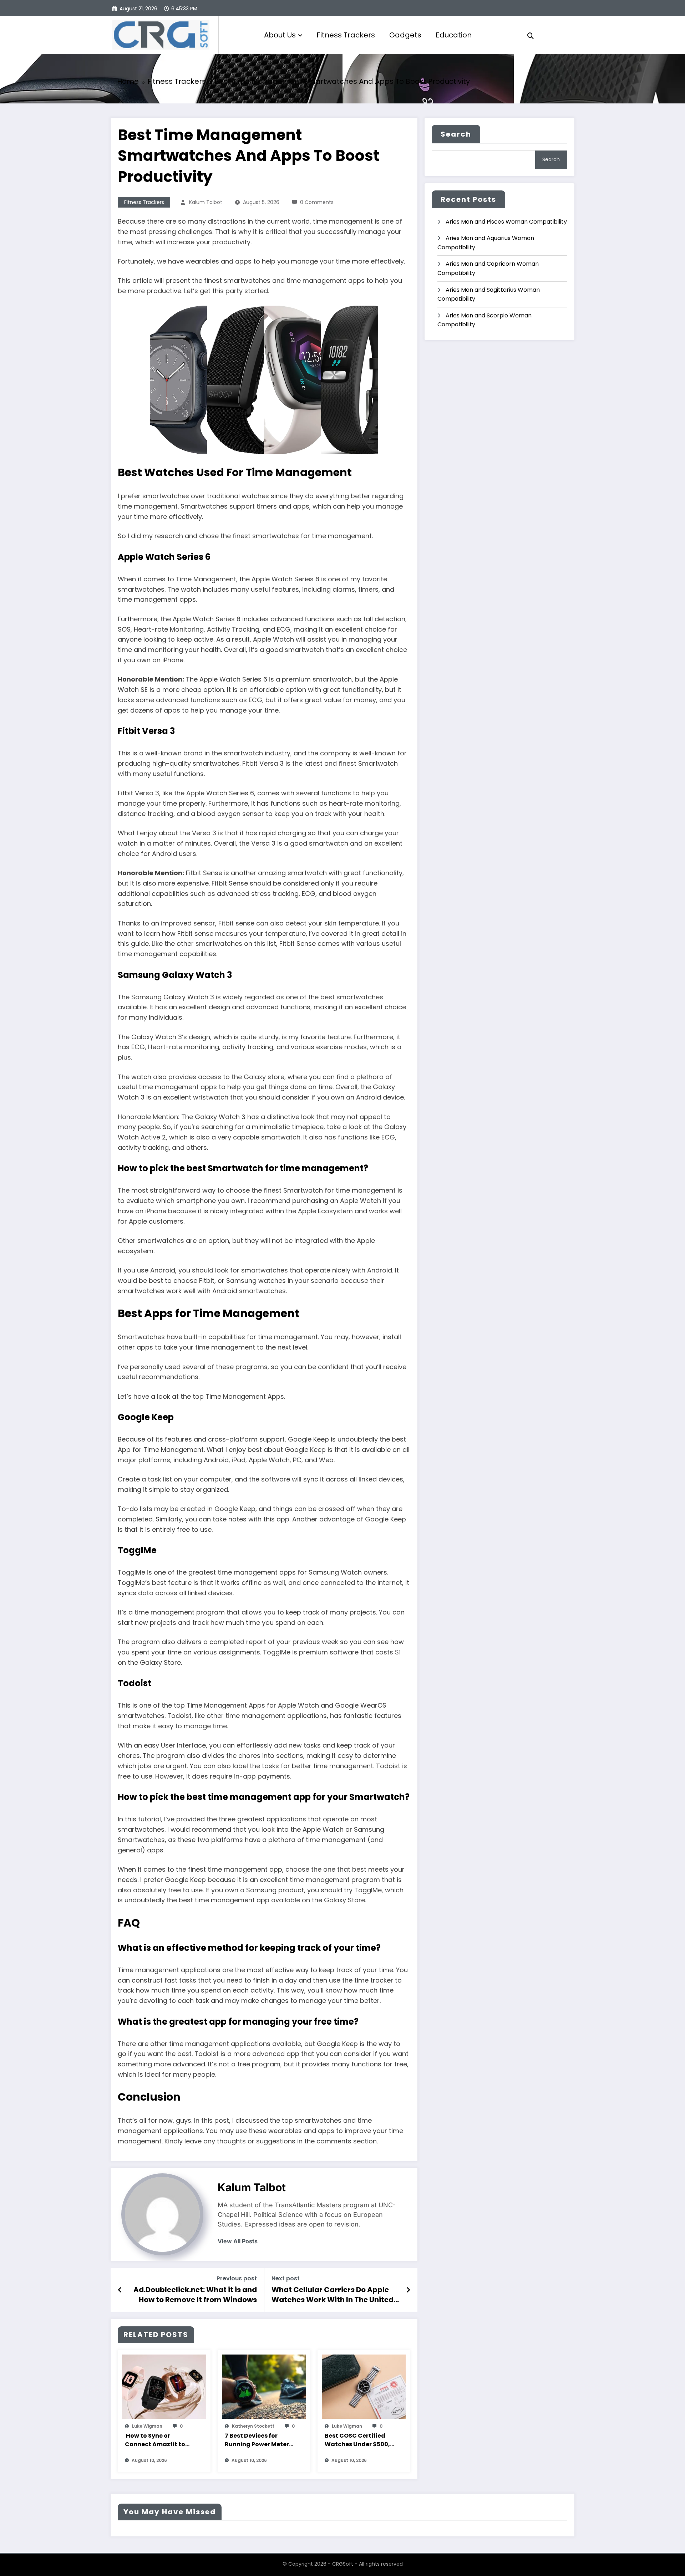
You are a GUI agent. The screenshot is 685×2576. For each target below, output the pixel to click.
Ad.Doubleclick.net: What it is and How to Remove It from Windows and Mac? (195, 2295)
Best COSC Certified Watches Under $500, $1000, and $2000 (357, 2440)
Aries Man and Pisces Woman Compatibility (506, 222)
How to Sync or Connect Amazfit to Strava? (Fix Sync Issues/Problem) (155, 2440)
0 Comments (317, 202)
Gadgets (405, 35)
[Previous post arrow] (120, 2290)
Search (456, 134)
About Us (280, 35)
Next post (286, 2278)
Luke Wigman (147, 2426)
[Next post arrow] (408, 2290)
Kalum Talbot (206, 202)
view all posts (238, 2241)
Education (454, 35)
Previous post (237, 2278)
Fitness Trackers (346, 35)
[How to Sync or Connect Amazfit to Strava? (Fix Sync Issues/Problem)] (164, 2386)
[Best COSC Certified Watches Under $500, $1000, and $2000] (364, 2386)
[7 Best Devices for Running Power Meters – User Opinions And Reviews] (264, 2386)
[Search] (531, 35)
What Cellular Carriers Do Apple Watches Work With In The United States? (333, 2295)
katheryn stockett (253, 2426)
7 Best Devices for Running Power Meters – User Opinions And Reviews (258, 2440)
